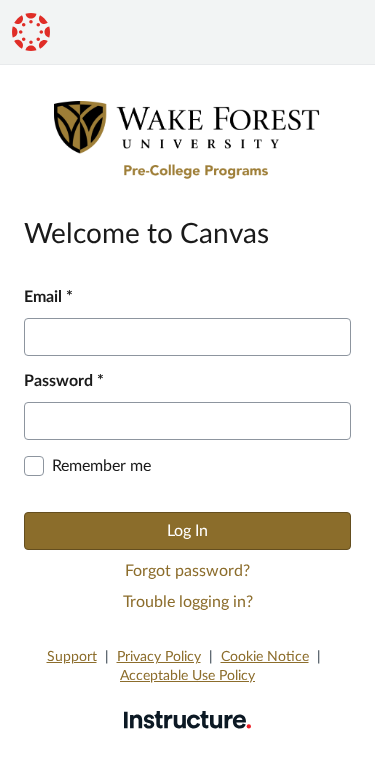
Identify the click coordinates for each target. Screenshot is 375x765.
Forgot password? (187, 571)
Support (72, 657)
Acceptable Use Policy (187, 676)
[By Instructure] (187, 719)
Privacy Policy (159, 657)
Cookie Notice (265, 657)
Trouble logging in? (188, 602)
